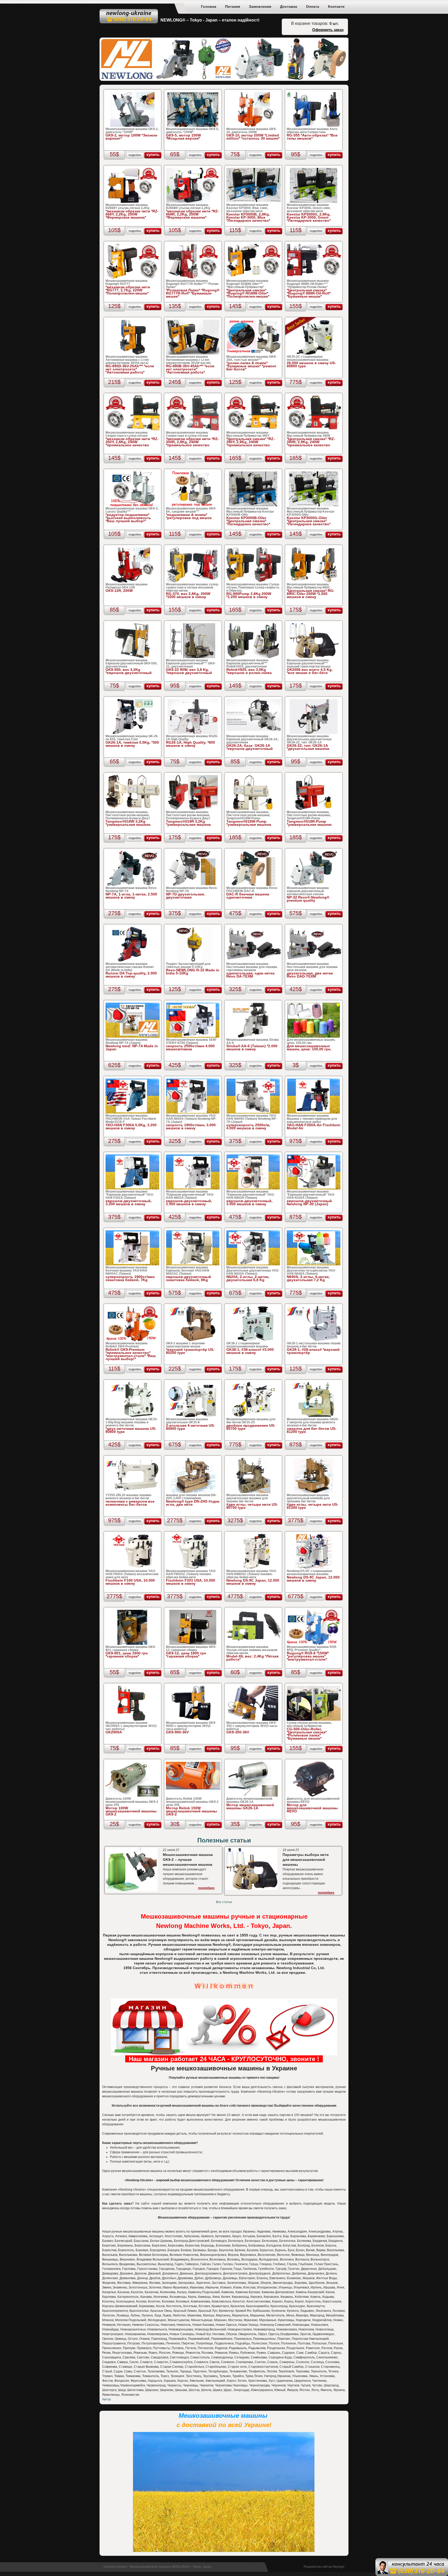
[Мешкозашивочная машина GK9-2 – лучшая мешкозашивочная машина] (132, 1890)
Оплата (313, 6)
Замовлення (260, 6)
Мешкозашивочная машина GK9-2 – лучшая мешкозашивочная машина (188, 1860)
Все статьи (224, 1902)
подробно (135, 155)
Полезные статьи (224, 1840)
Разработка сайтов (318, 2567)
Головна (209, 6)
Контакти (336, 6)
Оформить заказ (328, 30)
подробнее (206, 1888)
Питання (233, 6)
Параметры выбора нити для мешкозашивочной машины (306, 1860)
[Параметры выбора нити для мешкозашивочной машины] (251, 1889)
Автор (107, 2399)
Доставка (289, 6)
